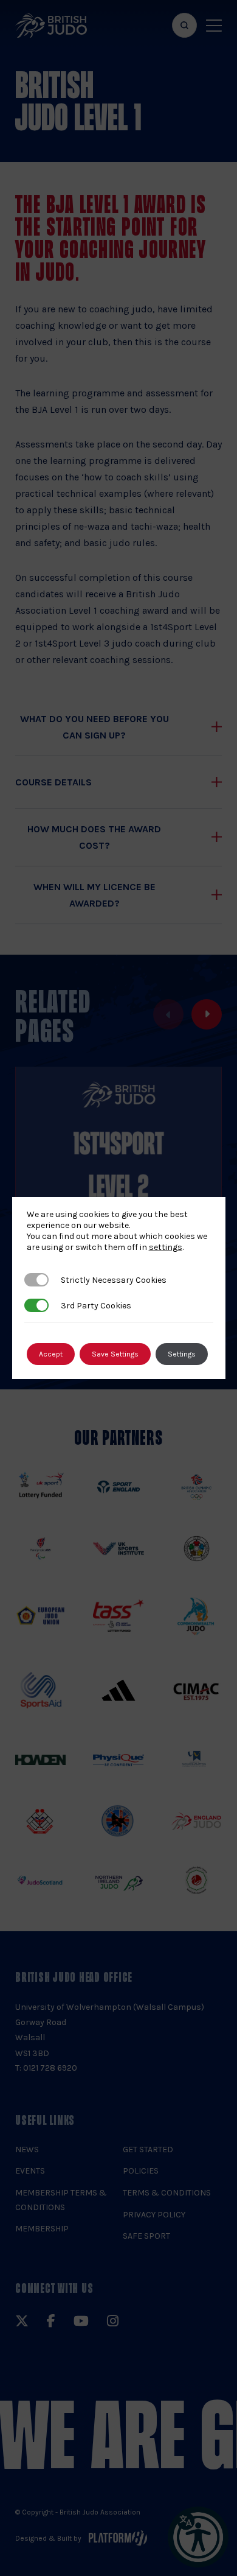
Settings (182, 1354)
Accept (51, 1354)
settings (166, 1247)
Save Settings (115, 1354)
